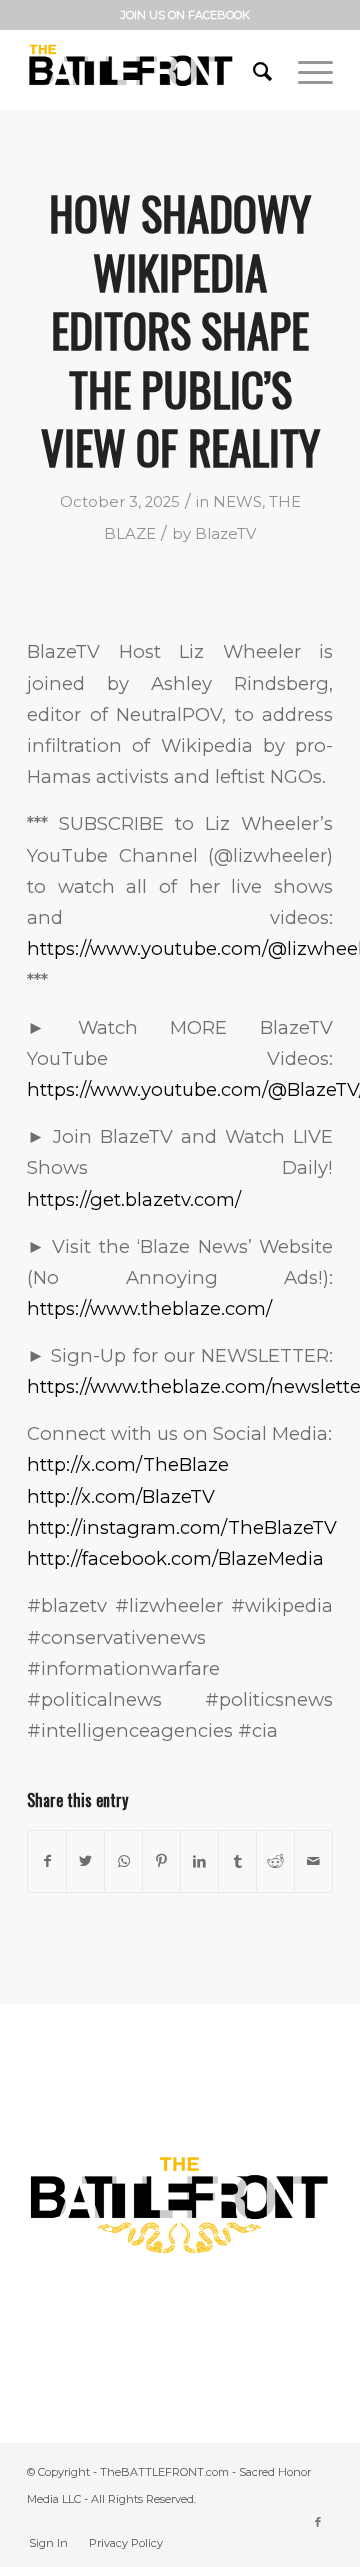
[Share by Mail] (313, 1861)
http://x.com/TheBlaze (128, 1464)
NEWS (237, 502)
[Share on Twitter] (85, 1861)
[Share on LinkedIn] (199, 1861)
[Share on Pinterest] (161, 1861)
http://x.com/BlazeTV (121, 1496)
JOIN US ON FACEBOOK (185, 15)
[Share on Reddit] (275, 1861)
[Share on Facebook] (47, 1861)
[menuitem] (185, 15)
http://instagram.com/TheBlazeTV (182, 1527)
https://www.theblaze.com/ (149, 1308)
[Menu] (305, 69)
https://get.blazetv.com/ (134, 1199)
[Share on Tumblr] (237, 1861)
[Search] (255, 69)
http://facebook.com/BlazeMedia (175, 1558)
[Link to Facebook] (318, 2522)
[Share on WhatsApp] (123, 1861)
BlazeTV (225, 534)
